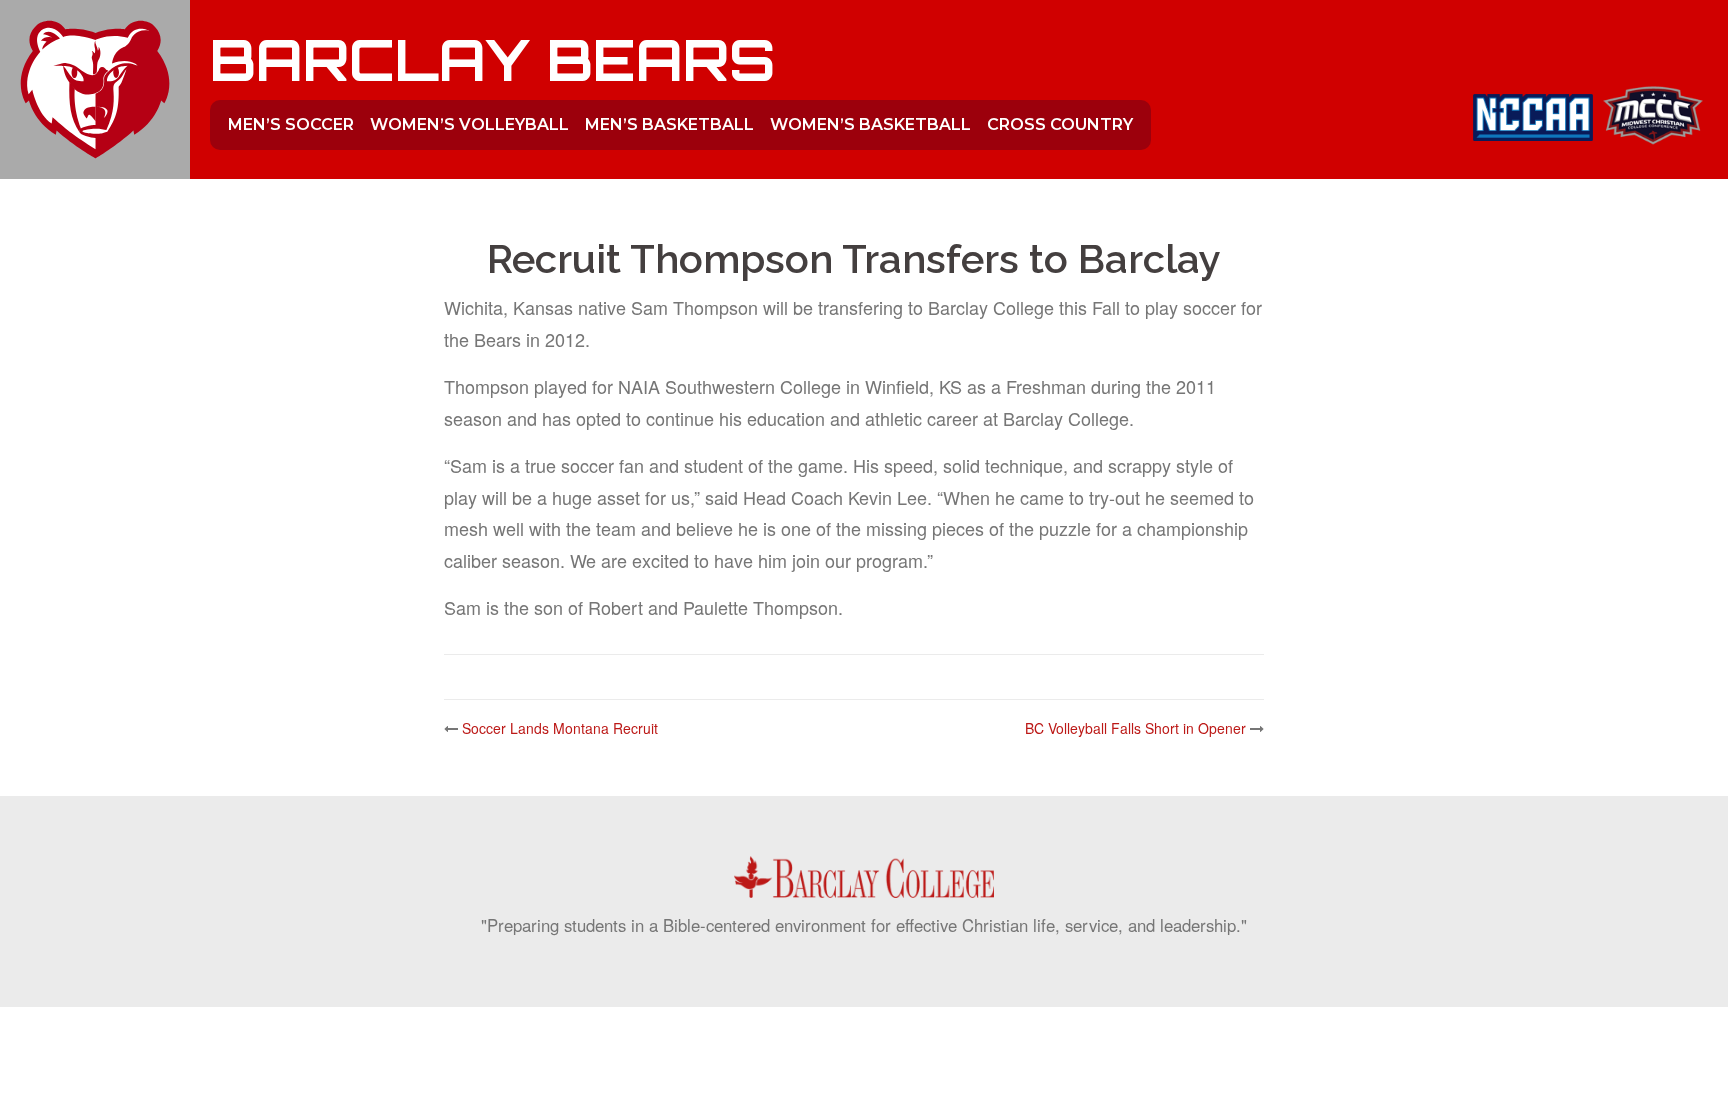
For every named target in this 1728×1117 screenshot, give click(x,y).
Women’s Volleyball (469, 124)
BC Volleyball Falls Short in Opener (1135, 728)
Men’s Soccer (291, 124)
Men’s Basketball (669, 124)
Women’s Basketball (870, 124)
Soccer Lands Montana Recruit (560, 728)
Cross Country (1060, 124)
